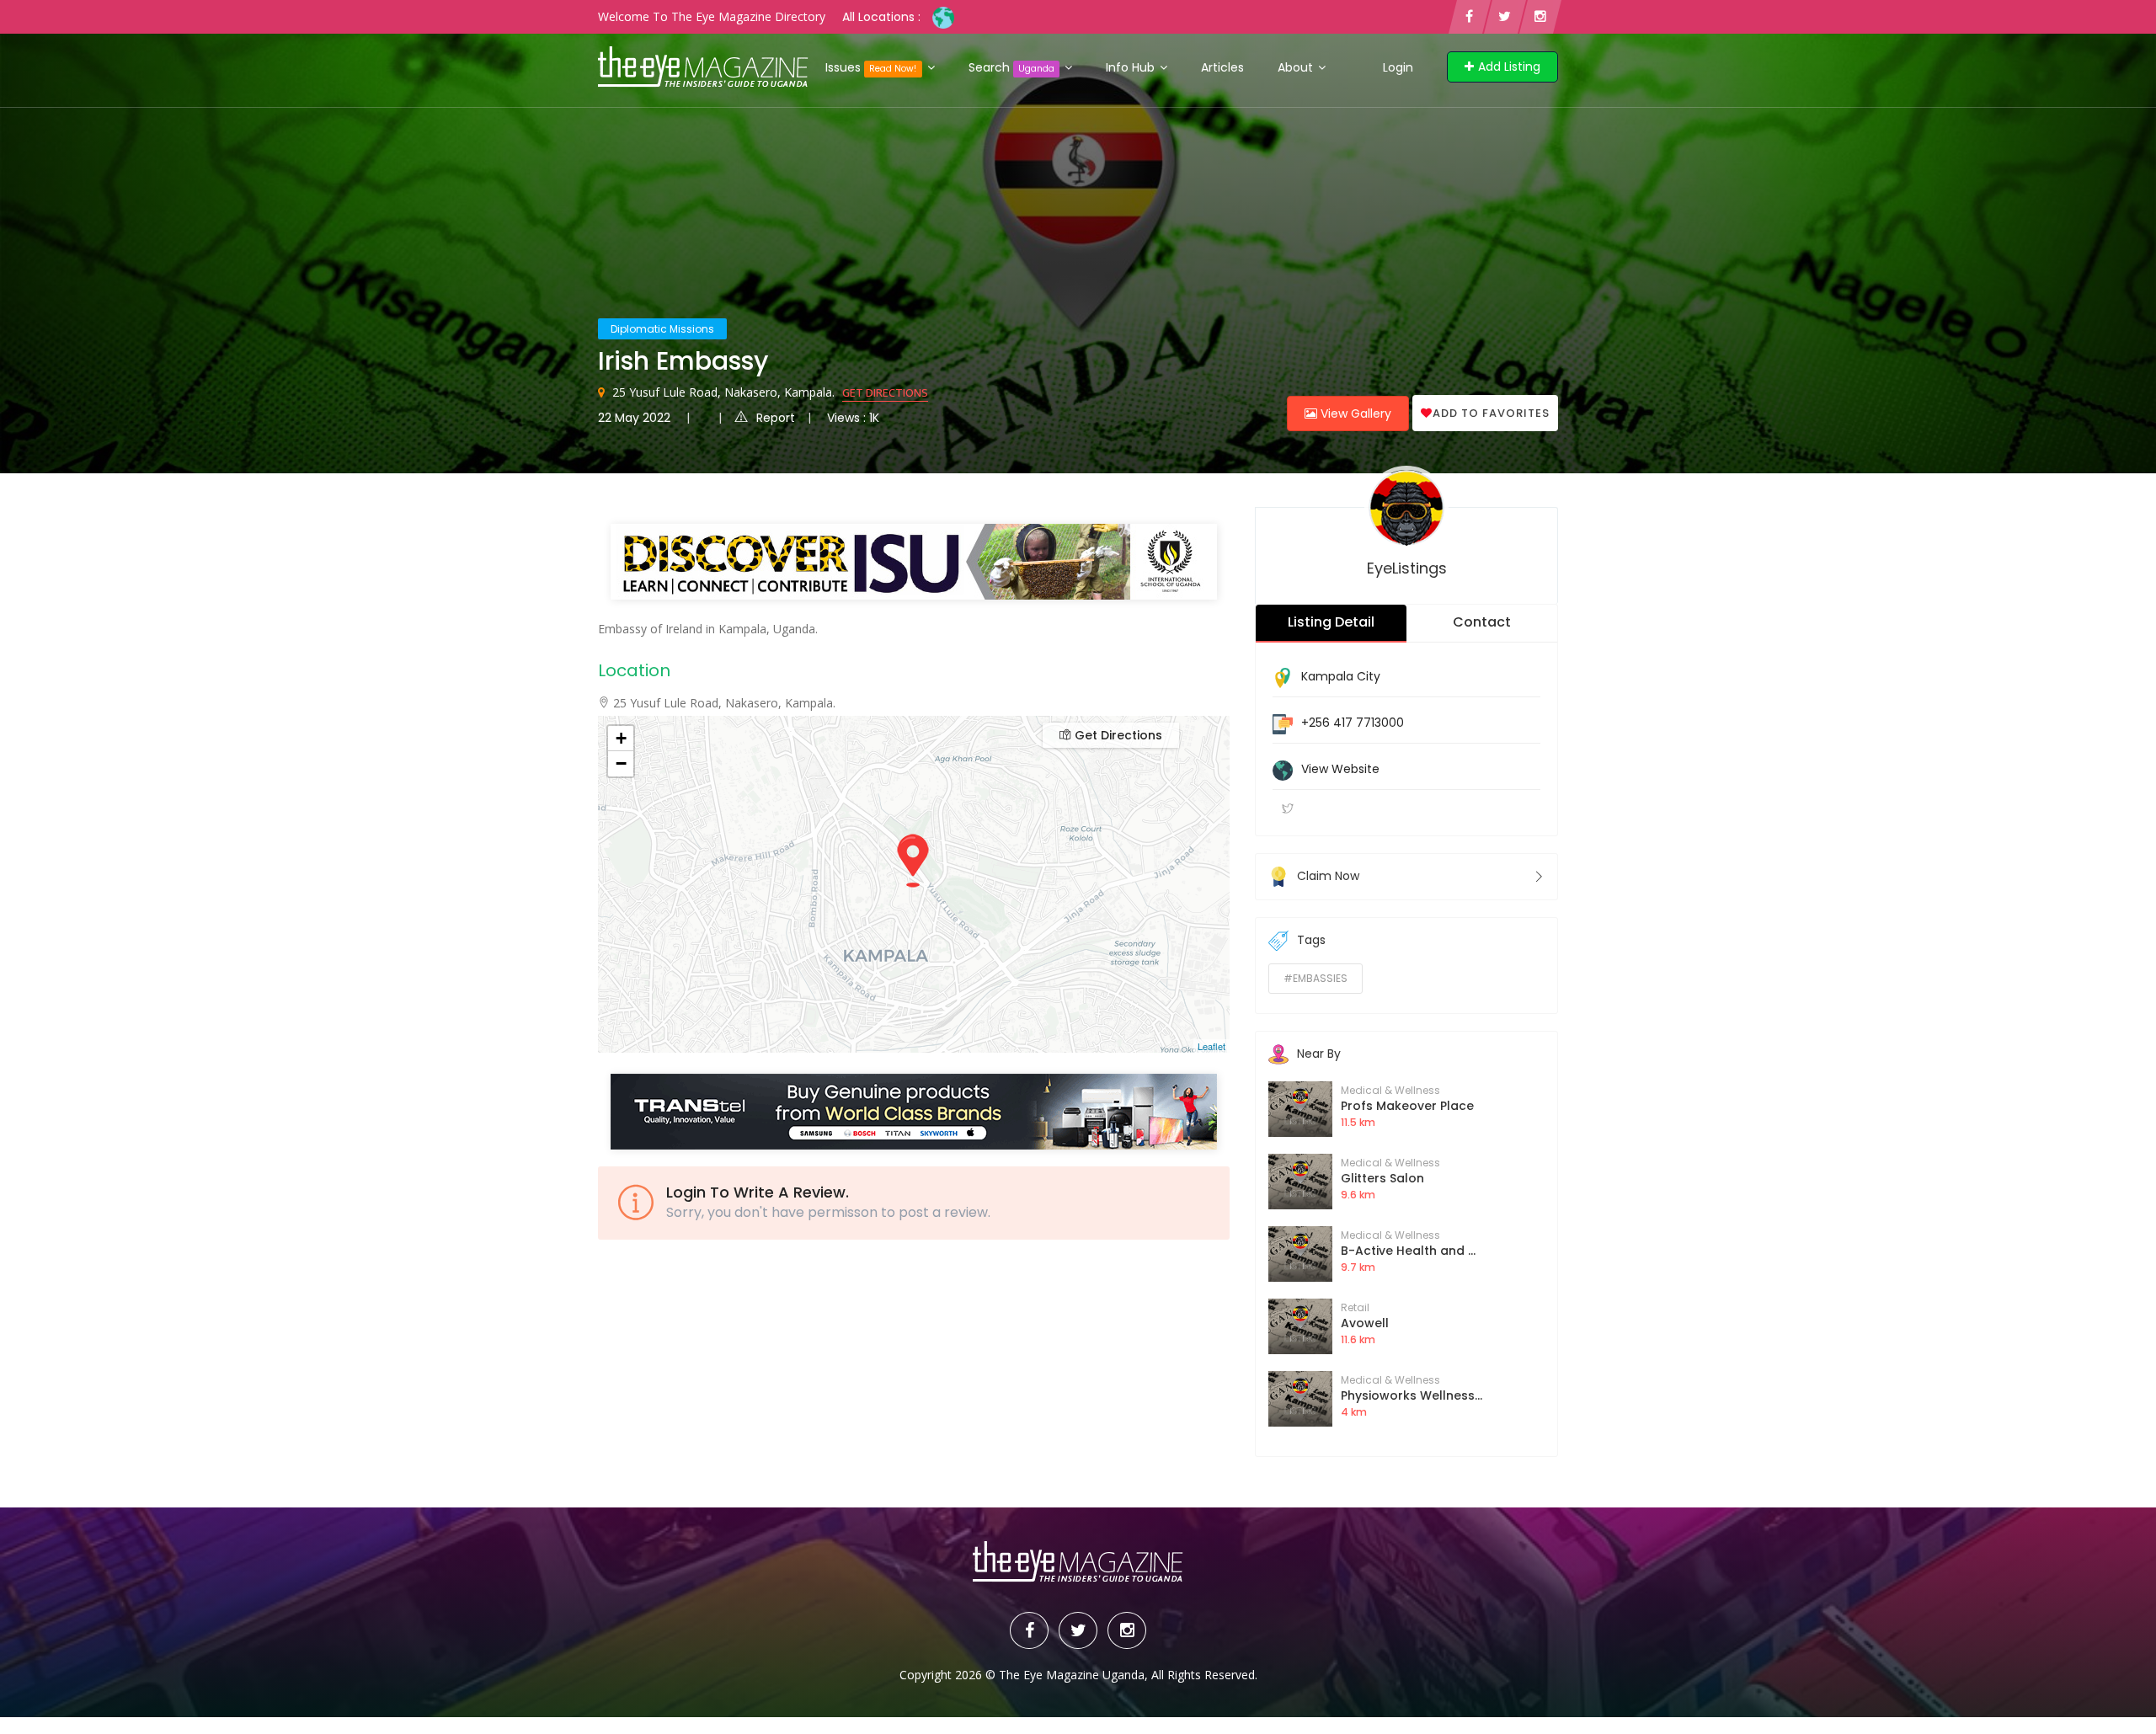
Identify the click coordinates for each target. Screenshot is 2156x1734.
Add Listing (1509, 67)
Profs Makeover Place (1407, 1106)
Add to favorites (1491, 413)
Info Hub (1132, 67)
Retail (1355, 1307)
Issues (871, 67)
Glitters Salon (1382, 1178)
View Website (1340, 769)
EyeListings (1407, 568)
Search (1011, 67)
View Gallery (1354, 413)
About (1297, 67)
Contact (1482, 622)
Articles (1222, 67)
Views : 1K (853, 418)
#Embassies (1315, 978)
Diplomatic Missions (662, 329)
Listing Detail (1331, 622)
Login (1398, 67)
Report (776, 418)
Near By (1319, 1054)
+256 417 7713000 (1353, 723)
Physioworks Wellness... (1412, 1395)
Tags (1311, 940)
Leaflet (1211, 1046)
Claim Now (1328, 876)
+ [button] (621, 738)
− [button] (621, 763)
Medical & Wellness (1390, 1090)
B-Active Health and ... (1408, 1251)
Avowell (1365, 1323)
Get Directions (885, 392)
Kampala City (1341, 676)
